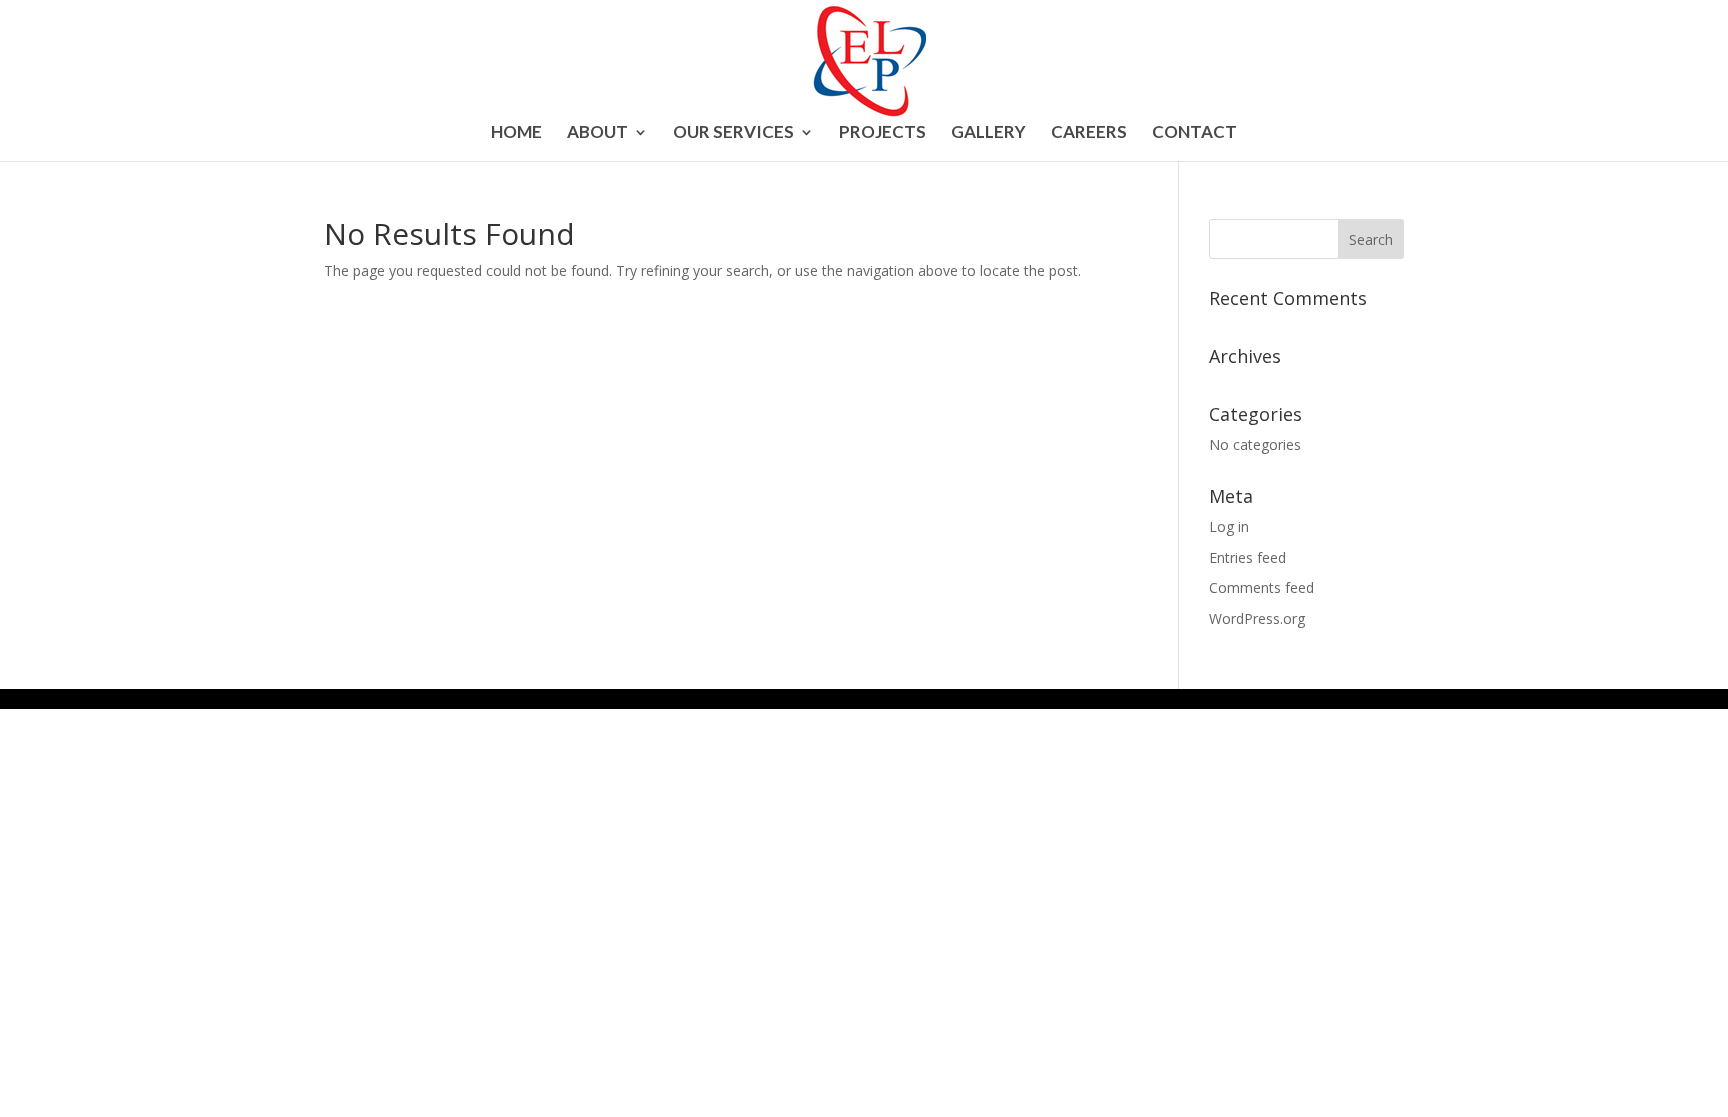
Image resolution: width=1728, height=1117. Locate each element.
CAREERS (1089, 133)
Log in (1229, 526)
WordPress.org (1257, 618)
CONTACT (1194, 133)
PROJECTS (882, 133)
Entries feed (1247, 557)
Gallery (988, 133)
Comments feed (1261, 587)
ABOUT (597, 133)
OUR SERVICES (733, 133)
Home (516, 133)
